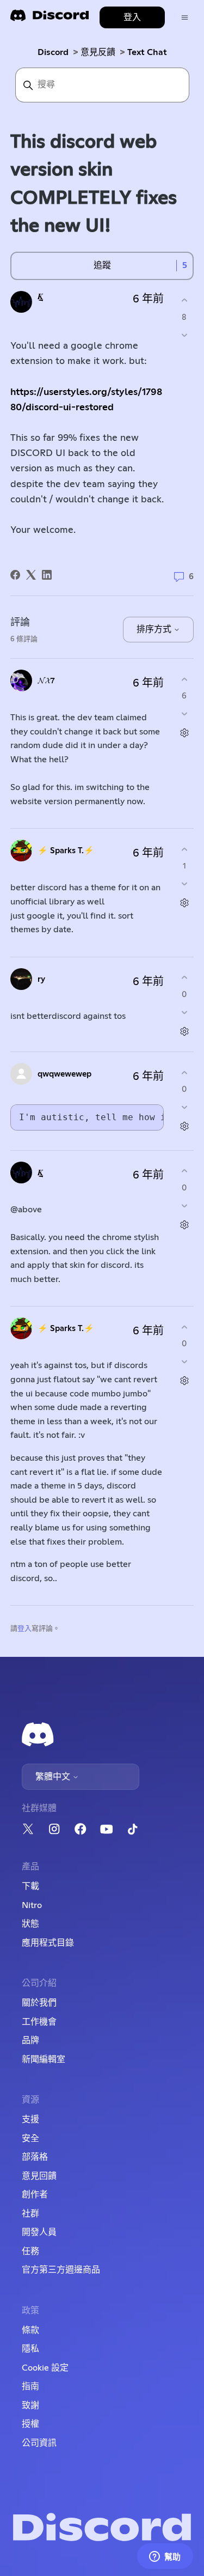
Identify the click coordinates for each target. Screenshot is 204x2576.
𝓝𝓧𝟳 (46, 681)
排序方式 (155, 629)
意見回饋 (39, 2176)
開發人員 (39, 2232)
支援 (30, 2119)
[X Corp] (31, 575)
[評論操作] (184, 733)
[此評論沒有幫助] (184, 714)
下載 (30, 1886)
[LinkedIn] (47, 575)
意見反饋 (98, 52)
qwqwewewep (64, 1074)
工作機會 (39, 2022)
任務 (30, 2251)
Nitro (32, 1905)
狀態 (30, 1924)
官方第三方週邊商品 (61, 2270)
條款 (30, 2330)
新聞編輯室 (44, 2059)
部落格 (35, 2157)
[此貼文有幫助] (184, 300)
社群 (30, 2214)
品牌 (30, 2040)
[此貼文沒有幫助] (184, 335)
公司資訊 (39, 2443)
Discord (53, 52)
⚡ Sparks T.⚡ (66, 851)
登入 (24, 1629)
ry (41, 979)
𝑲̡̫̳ (40, 297)
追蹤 (102, 265)
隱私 (30, 2349)
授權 (30, 2424)
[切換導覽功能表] (185, 18)
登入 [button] (132, 17)
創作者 (35, 2195)
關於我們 (39, 2003)
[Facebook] (15, 575)
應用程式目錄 (48, 1943)
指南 (30, 2386)
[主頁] (50, 19)
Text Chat (147, 52)
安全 (30, 2138)
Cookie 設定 (45, 2368)
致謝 (30, 2405)
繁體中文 (54, 1777)
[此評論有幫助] (184, 679)
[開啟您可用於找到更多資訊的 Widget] (165, 2557)
